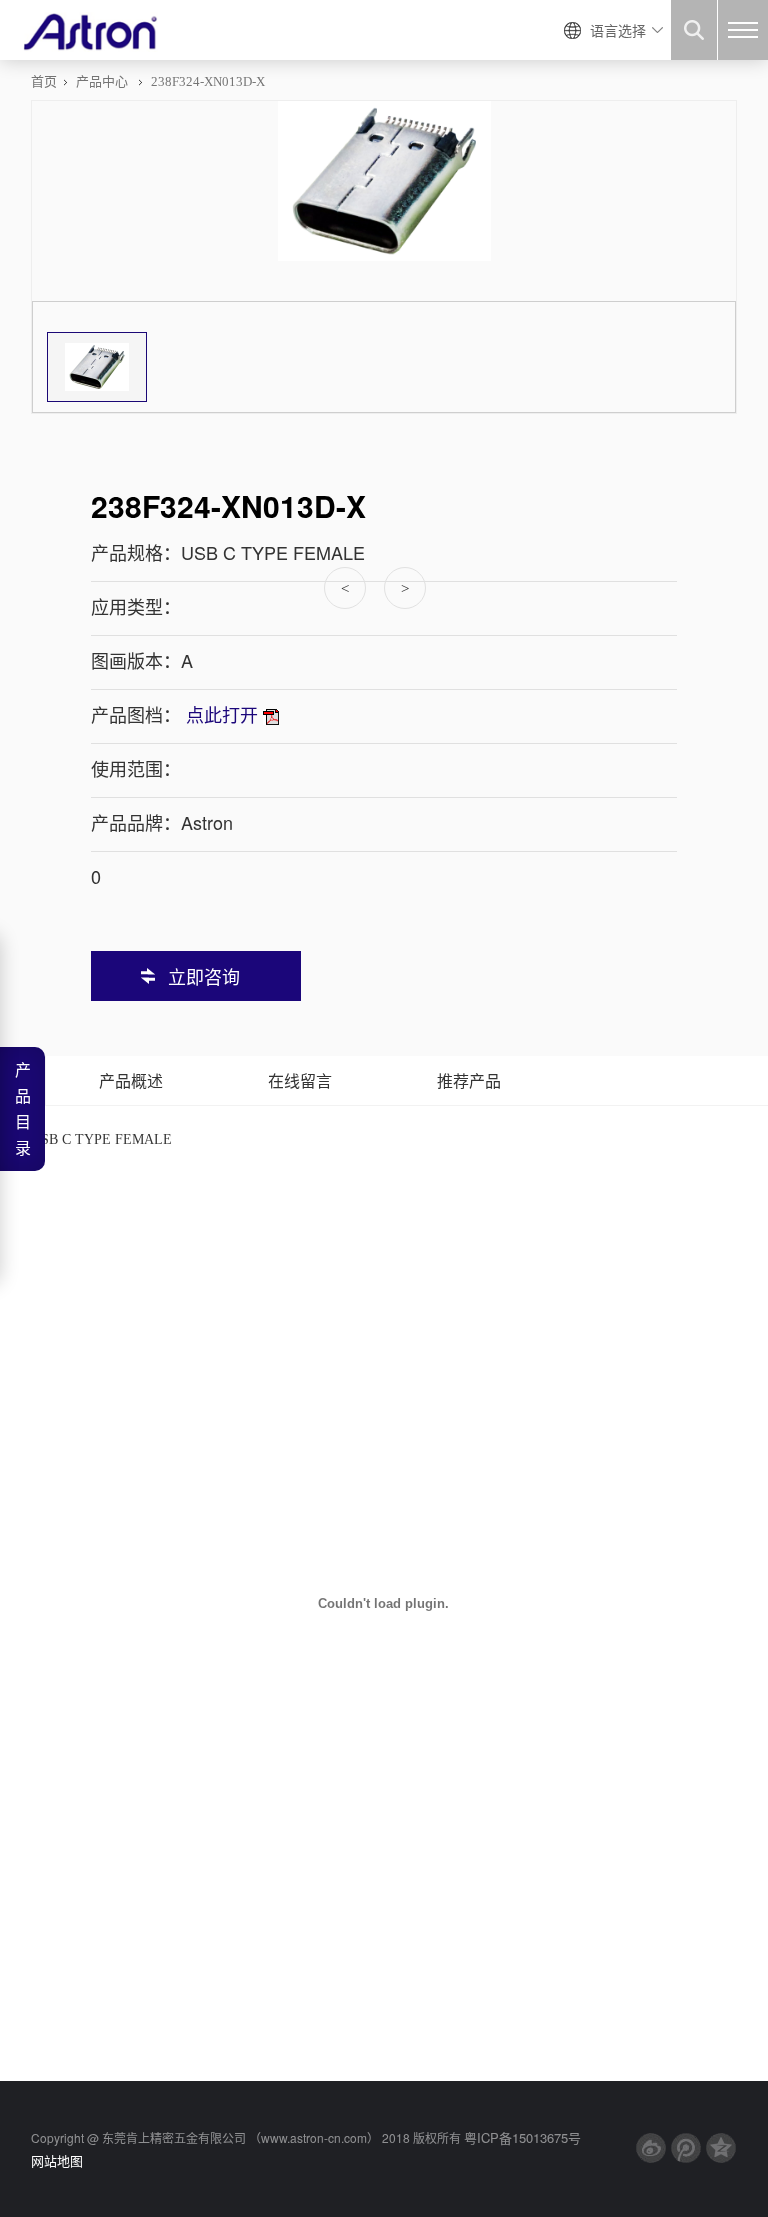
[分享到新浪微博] (651, 2148)
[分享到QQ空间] (721, 2148)
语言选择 (618, 30)
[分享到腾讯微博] (686, 2148)
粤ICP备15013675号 (522, 2137)
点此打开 (222, 714)
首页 (44, 81)
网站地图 (57, 2160)
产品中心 (102, 81)
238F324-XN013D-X (208, 81)
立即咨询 (204, 976)
